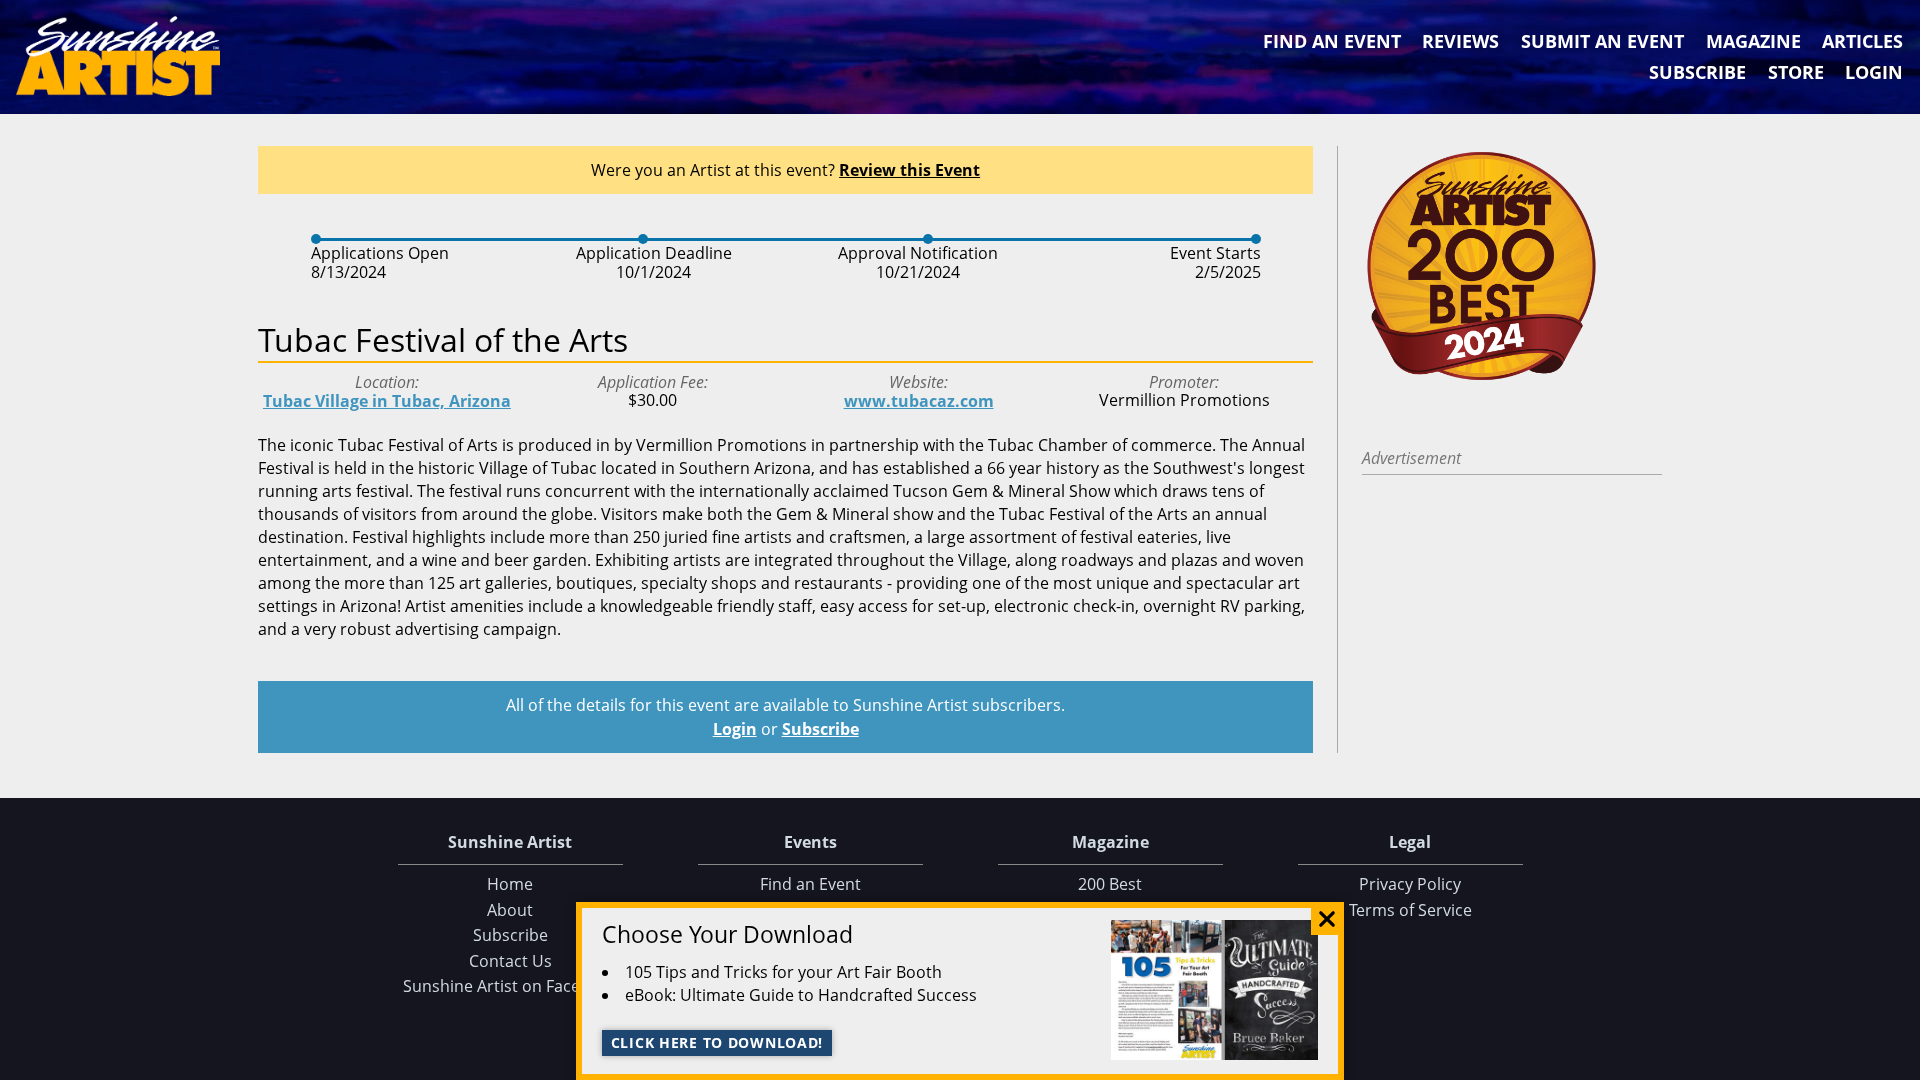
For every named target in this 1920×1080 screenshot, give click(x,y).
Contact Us (510, 961)
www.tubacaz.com (919, 401)
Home (510, 884)
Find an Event (1332, 41)
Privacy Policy (1410, 884)
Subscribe (1697, 72)
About (510, 910)
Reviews (1460, 41)
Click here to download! (717, 1042)
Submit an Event (1602, 41)
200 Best (1110, 884)
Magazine (1753, 41)
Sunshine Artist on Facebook (510, 986)
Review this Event (909, 170)
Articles (1862, 41)
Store (1796, 72)
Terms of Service (1410, 910)
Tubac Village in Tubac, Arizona (387, 401)
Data (1897, 1060)
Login (1874, 72)
